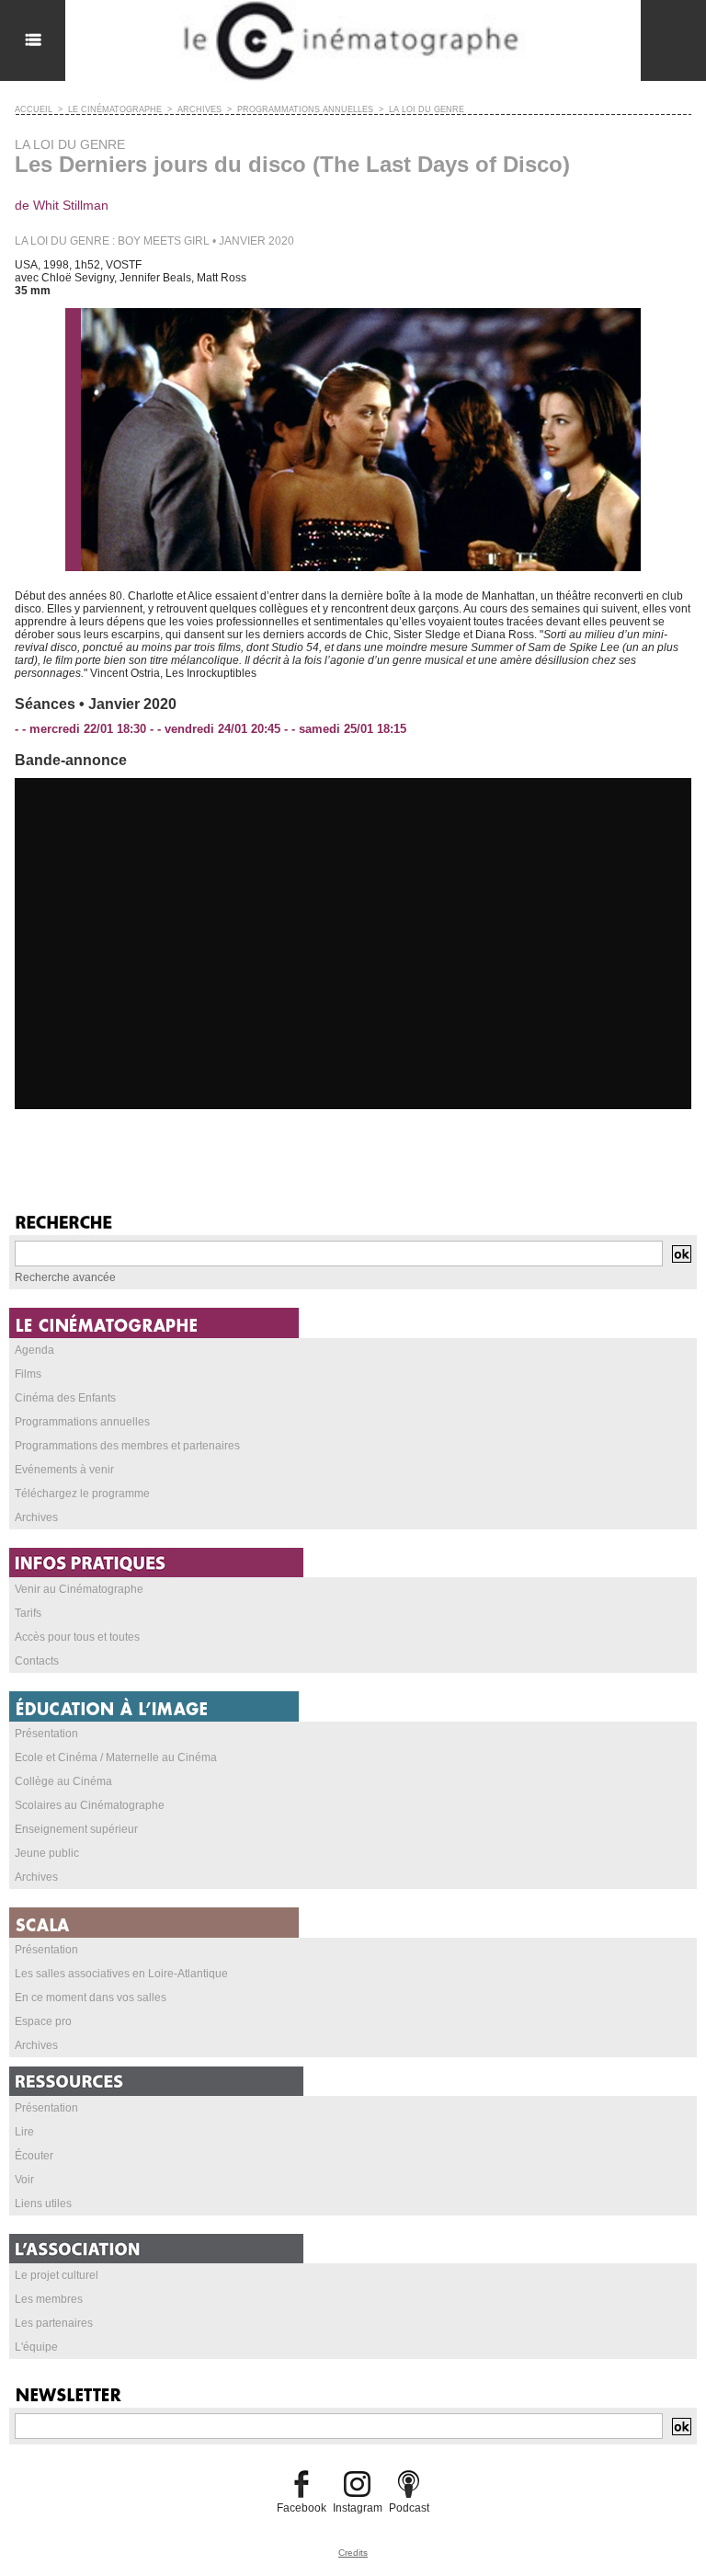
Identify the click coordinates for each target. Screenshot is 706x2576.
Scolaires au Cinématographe (90, 1805)
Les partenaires (54, 2323)
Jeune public (47, 1853)
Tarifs (28, 1613)
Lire (24, 2132)
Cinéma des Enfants (65, 1398)
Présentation (46, 1734)
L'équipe (36, 2347)
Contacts (37, 1661)
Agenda (34, 1350)
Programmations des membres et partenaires (127, 1446)
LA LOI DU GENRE (427, 109)
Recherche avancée (65, 1277)
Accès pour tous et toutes (77, 1637)
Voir (24, 2180)
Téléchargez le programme (82, 1494)
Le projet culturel (57, 2275)
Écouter (34, 2156)
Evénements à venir (64, 1470)
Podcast (409, 2508)
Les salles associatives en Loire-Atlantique (121, 1974)
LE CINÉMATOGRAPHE (115, 109)
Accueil (34, 109)
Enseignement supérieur (76, 1829)
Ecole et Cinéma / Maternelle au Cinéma (116, 1757)
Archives (36, 1517)
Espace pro (43, 2021)
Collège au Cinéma (63, 1781)
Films (28, 1374)
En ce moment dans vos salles (91, 1998)
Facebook (302, 2508)
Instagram (358, 2508)
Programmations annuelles (82, 1422)
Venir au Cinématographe (79, 1589)
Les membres (49, 2299)
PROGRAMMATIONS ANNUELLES (305, 109)
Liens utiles (43, 2204)
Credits (353, 2553)
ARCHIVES (199, 109)
